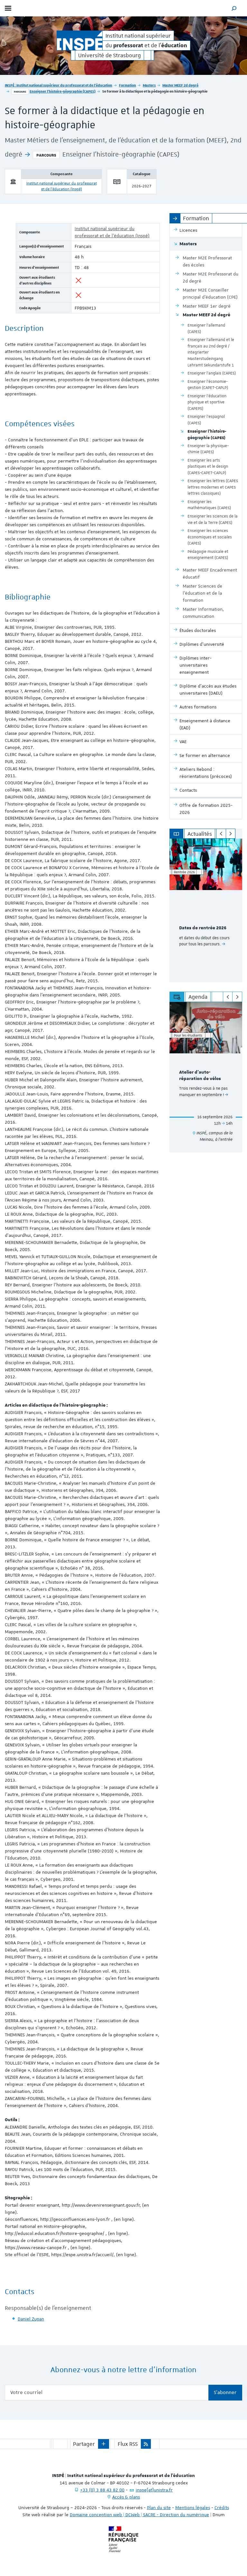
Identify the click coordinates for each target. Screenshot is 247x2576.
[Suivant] (231, 834)
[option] (206, 910)
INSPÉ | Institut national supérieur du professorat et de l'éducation (59, 85)
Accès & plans (126, 2497)
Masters (149, 85)
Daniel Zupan (31, 2319)
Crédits (222, 2508)
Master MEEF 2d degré (180, 85)
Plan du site (159, 2508)
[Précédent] (221, 834)
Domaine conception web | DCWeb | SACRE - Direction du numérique (139, 2515)
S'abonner (225, 2392)
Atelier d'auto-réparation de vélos (200, 1076)
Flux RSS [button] (128, 2444)
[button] (234, 8)
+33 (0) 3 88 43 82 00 (102, 2490)
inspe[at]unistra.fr (154, 2490)
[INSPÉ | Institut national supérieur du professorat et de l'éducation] (80, 41)
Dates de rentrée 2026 (203, 928)
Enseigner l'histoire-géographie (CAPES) (63, 91)
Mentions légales (193, 2508)
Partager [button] (84, 2444)
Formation (128, 85)
